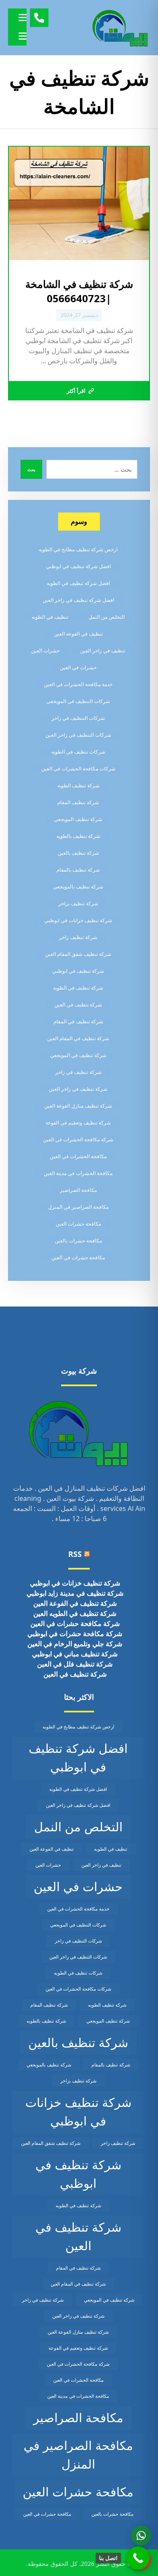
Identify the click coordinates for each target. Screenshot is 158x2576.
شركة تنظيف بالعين (78, 853)
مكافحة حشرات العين (78, 1224)
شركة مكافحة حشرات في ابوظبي (75, 1634)
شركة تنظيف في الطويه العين (75, 1613)
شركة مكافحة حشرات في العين (75, 1623)
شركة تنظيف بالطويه (78, 836)
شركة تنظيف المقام (78, 802)
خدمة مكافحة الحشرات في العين (78, 684)
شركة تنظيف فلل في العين (75, 1664)
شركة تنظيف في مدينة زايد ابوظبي (75, 1593)
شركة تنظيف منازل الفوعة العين (78, 1106)
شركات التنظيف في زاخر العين (78, 735)
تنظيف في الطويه (50, 617)
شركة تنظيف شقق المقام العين (78, 954)
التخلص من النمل (107, 617)
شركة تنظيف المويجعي (78, 819)
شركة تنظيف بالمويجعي (78, 887)
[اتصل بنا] (138, 2558)
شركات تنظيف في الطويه (78, 752)
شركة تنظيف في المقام (78, 1021)
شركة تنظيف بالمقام (78, 870)
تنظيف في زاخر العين (103, 651)
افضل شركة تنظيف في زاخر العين (78, 600)
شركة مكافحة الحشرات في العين (78, 1139)
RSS (75, 1554)
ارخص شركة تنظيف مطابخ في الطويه (78, 549)
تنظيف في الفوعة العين (78, 634)
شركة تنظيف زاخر (78, 937)
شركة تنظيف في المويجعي (78, 1055)
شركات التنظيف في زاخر (78, 718)
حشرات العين (46, 651)
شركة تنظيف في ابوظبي (78, 971)
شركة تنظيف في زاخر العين (78, 1089)
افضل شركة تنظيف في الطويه (78, 583)
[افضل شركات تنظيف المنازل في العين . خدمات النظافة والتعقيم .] (121, 28)
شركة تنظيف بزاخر (78, 903)
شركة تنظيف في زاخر (78, 1072)
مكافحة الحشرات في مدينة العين (78, 1173)
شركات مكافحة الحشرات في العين (78, 769)
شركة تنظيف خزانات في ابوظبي (78, 920)
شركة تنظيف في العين (78, 1005)
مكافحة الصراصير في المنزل (78, 1207)
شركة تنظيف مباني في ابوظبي (75, 1654)
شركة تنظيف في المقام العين (78, 1038)
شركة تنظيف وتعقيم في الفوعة (78, 1123)
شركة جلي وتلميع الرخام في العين (75, 1644)
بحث (31, 470)
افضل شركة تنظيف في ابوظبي (78, 566)
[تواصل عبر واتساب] (141, 2536)
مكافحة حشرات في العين (78, 1257)
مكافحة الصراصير (78, 1190)
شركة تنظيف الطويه (78, 785)
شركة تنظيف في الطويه (78, 988)
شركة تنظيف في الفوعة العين (75, 1603)
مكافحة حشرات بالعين (78, 1241)
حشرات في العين (78, 667)
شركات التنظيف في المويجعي (78, 701)
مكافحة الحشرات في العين (78, 1156)
